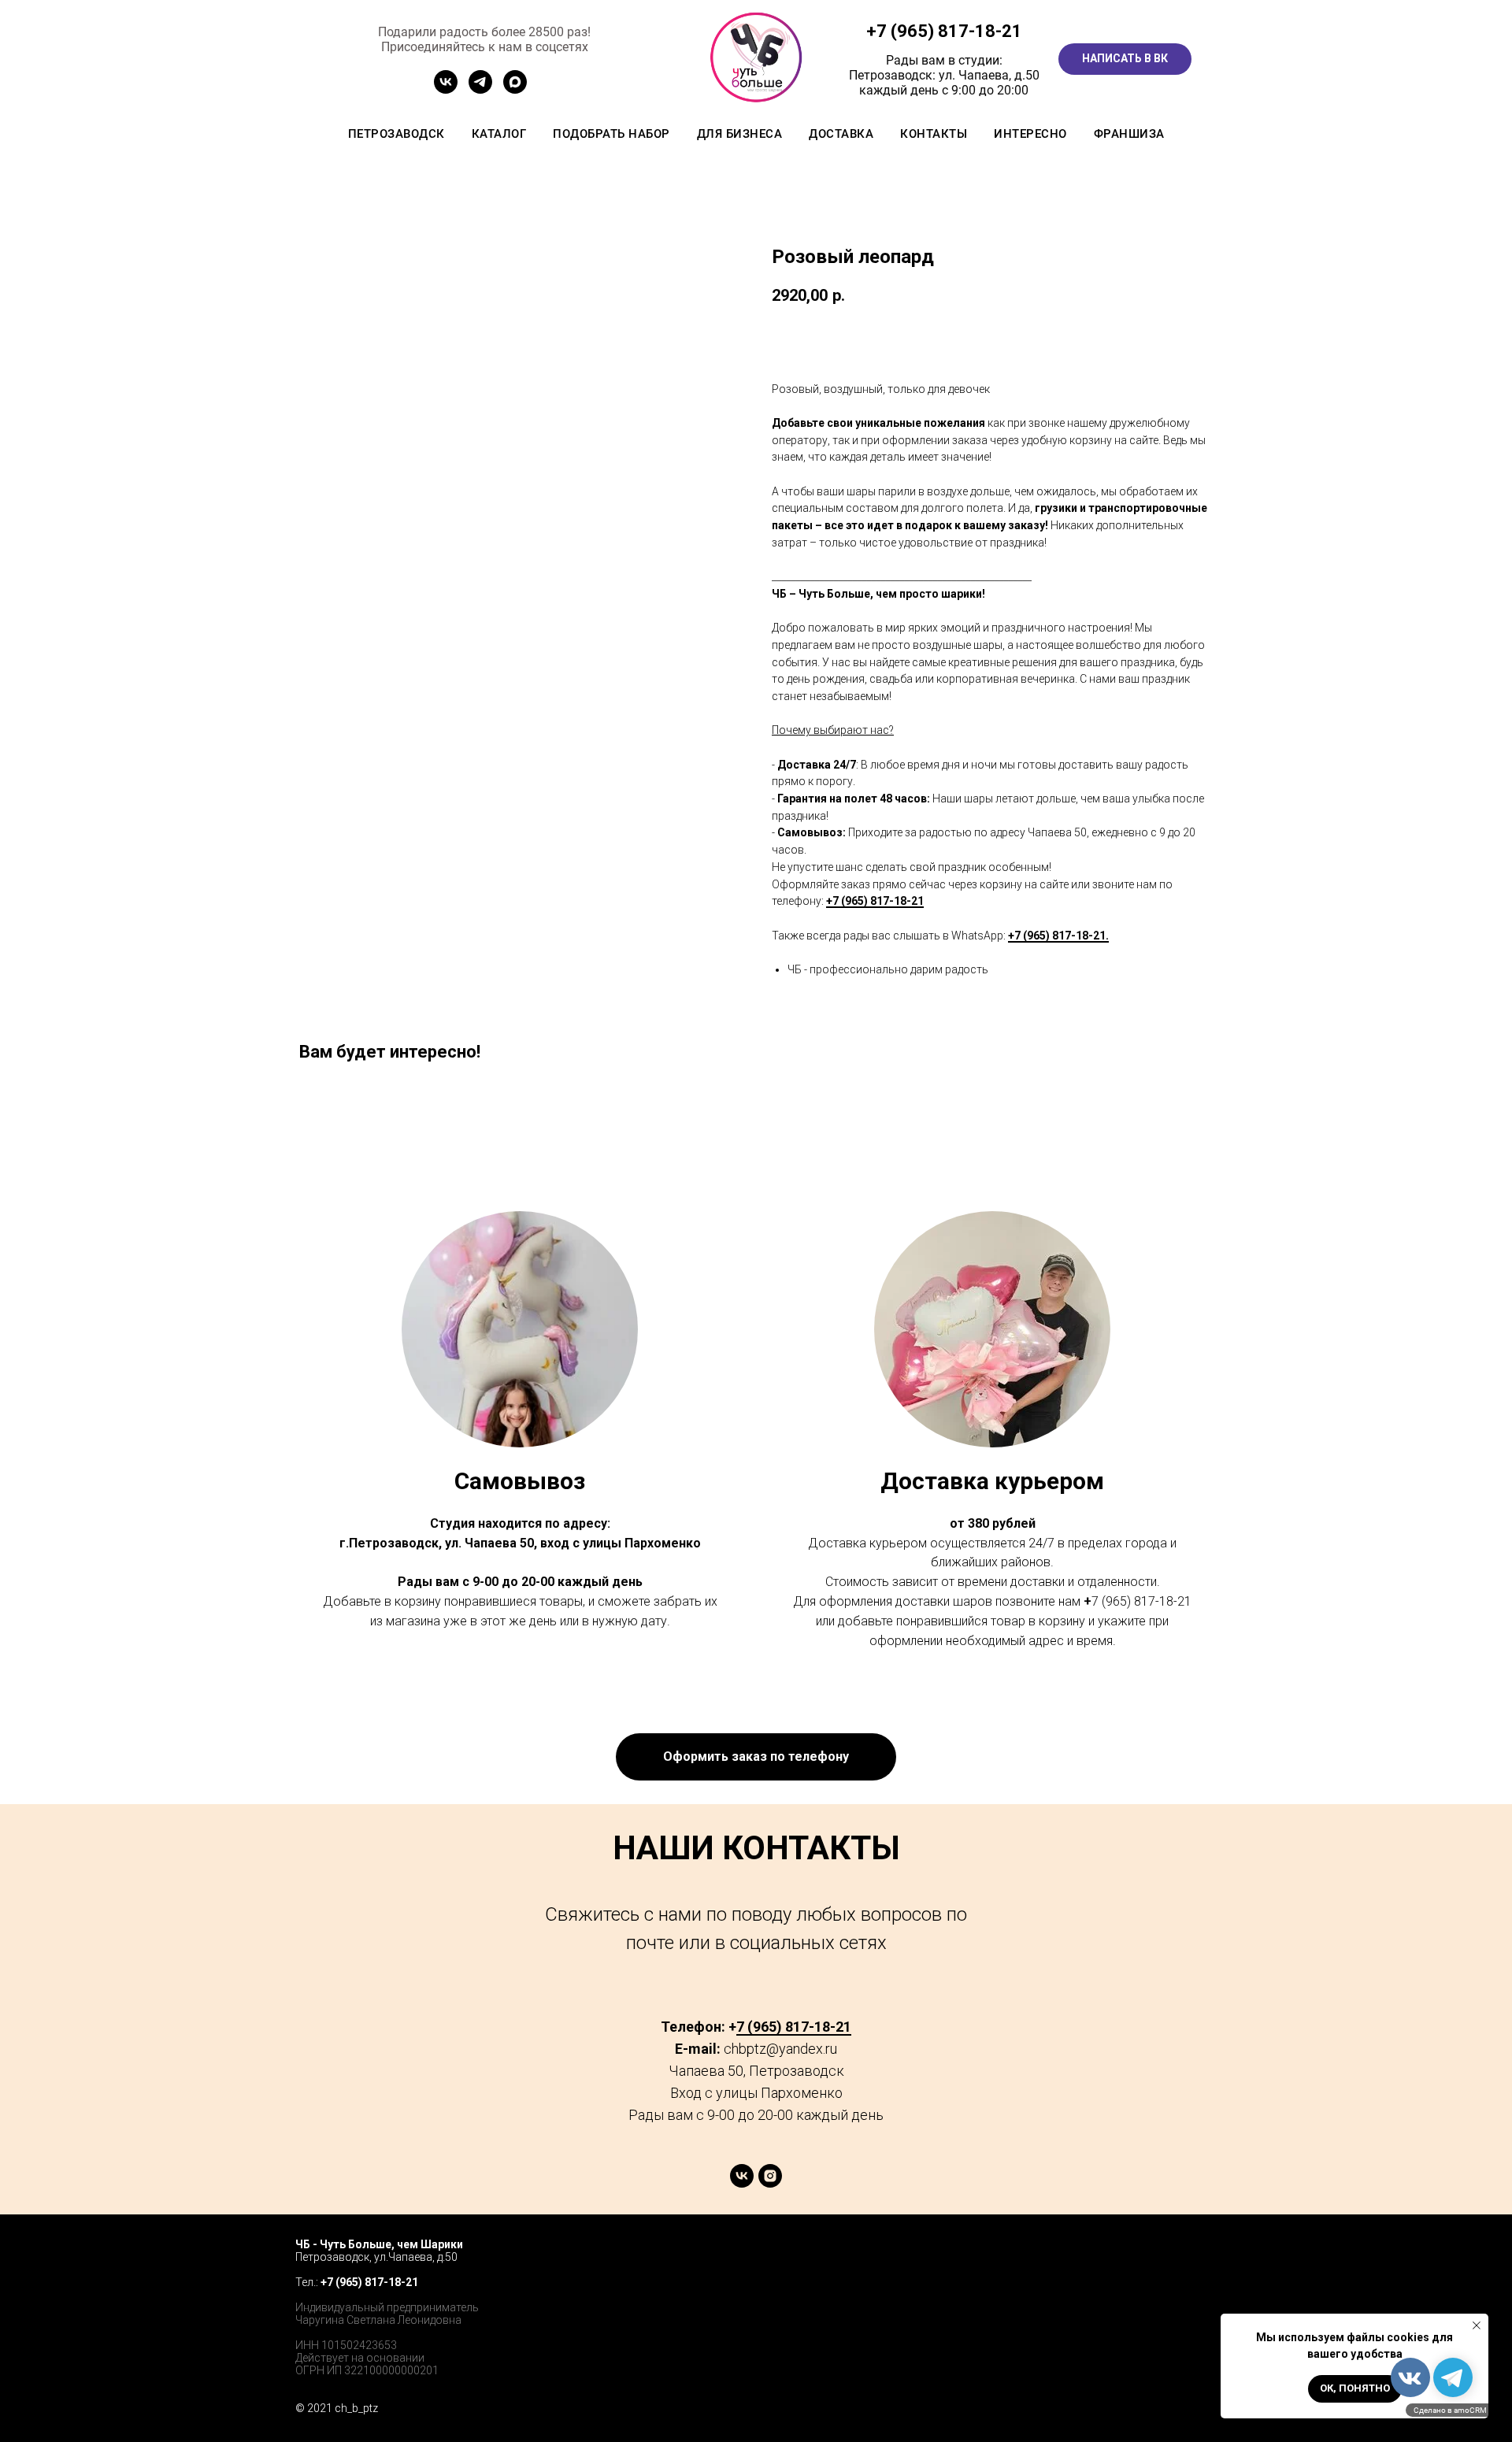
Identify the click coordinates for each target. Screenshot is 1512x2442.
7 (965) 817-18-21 (949, 31)
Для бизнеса (740, 134)
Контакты (934, 134)
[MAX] (515, 89)
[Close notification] (1477, 2325)
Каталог (499, 134)
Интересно (1030, 134)
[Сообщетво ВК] (446, 89)
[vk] (742, 2183)
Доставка (841, 134)
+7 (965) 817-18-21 (875, 901)
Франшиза (1129, 134)
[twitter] (1166, 2260)
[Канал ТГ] (480, 89)
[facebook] (1131, 2260)
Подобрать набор (611, 134)
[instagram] (770, 2183)
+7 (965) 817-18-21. (1058, 936)
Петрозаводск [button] (397, 134)
